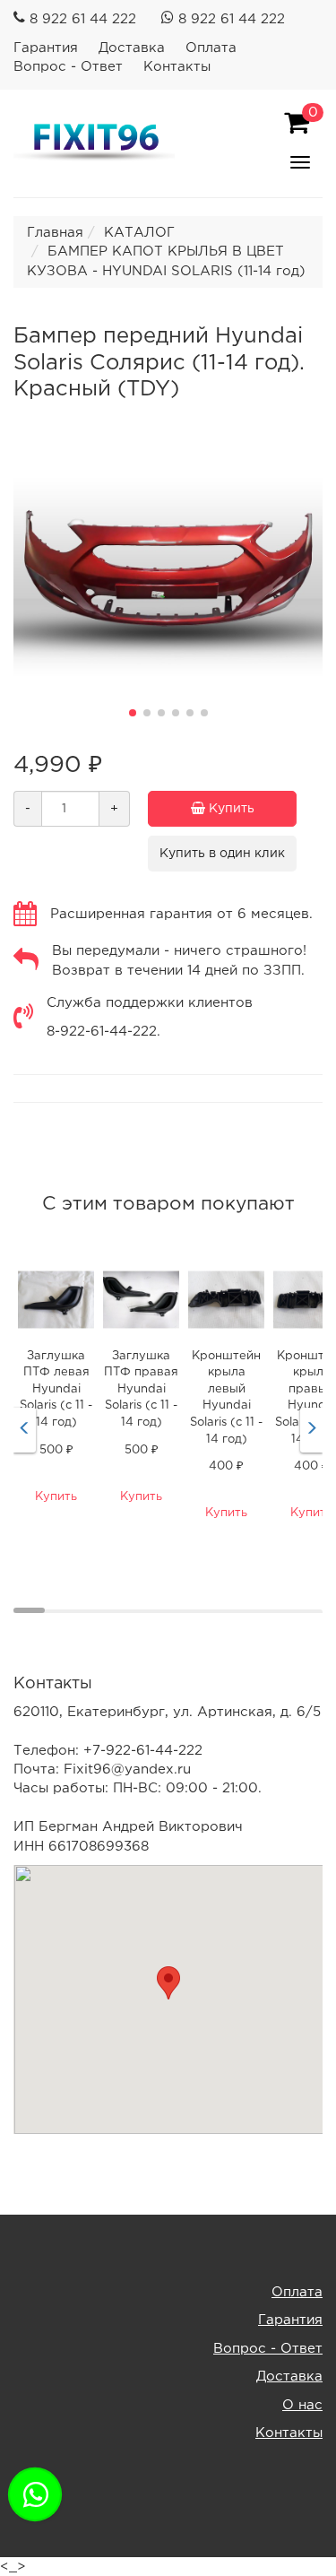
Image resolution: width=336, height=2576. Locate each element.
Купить (230, 809)
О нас (302, 2405)
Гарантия (46, 48)
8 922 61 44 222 (83, 19)
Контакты (177, 67)
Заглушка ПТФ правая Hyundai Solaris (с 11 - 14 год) (141, 1389)
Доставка (132, 48)
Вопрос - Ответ (68, 67)
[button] (133, 713)
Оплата (211, 48)
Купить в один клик (222, 854)
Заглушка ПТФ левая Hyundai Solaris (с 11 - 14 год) (56, 1389)
